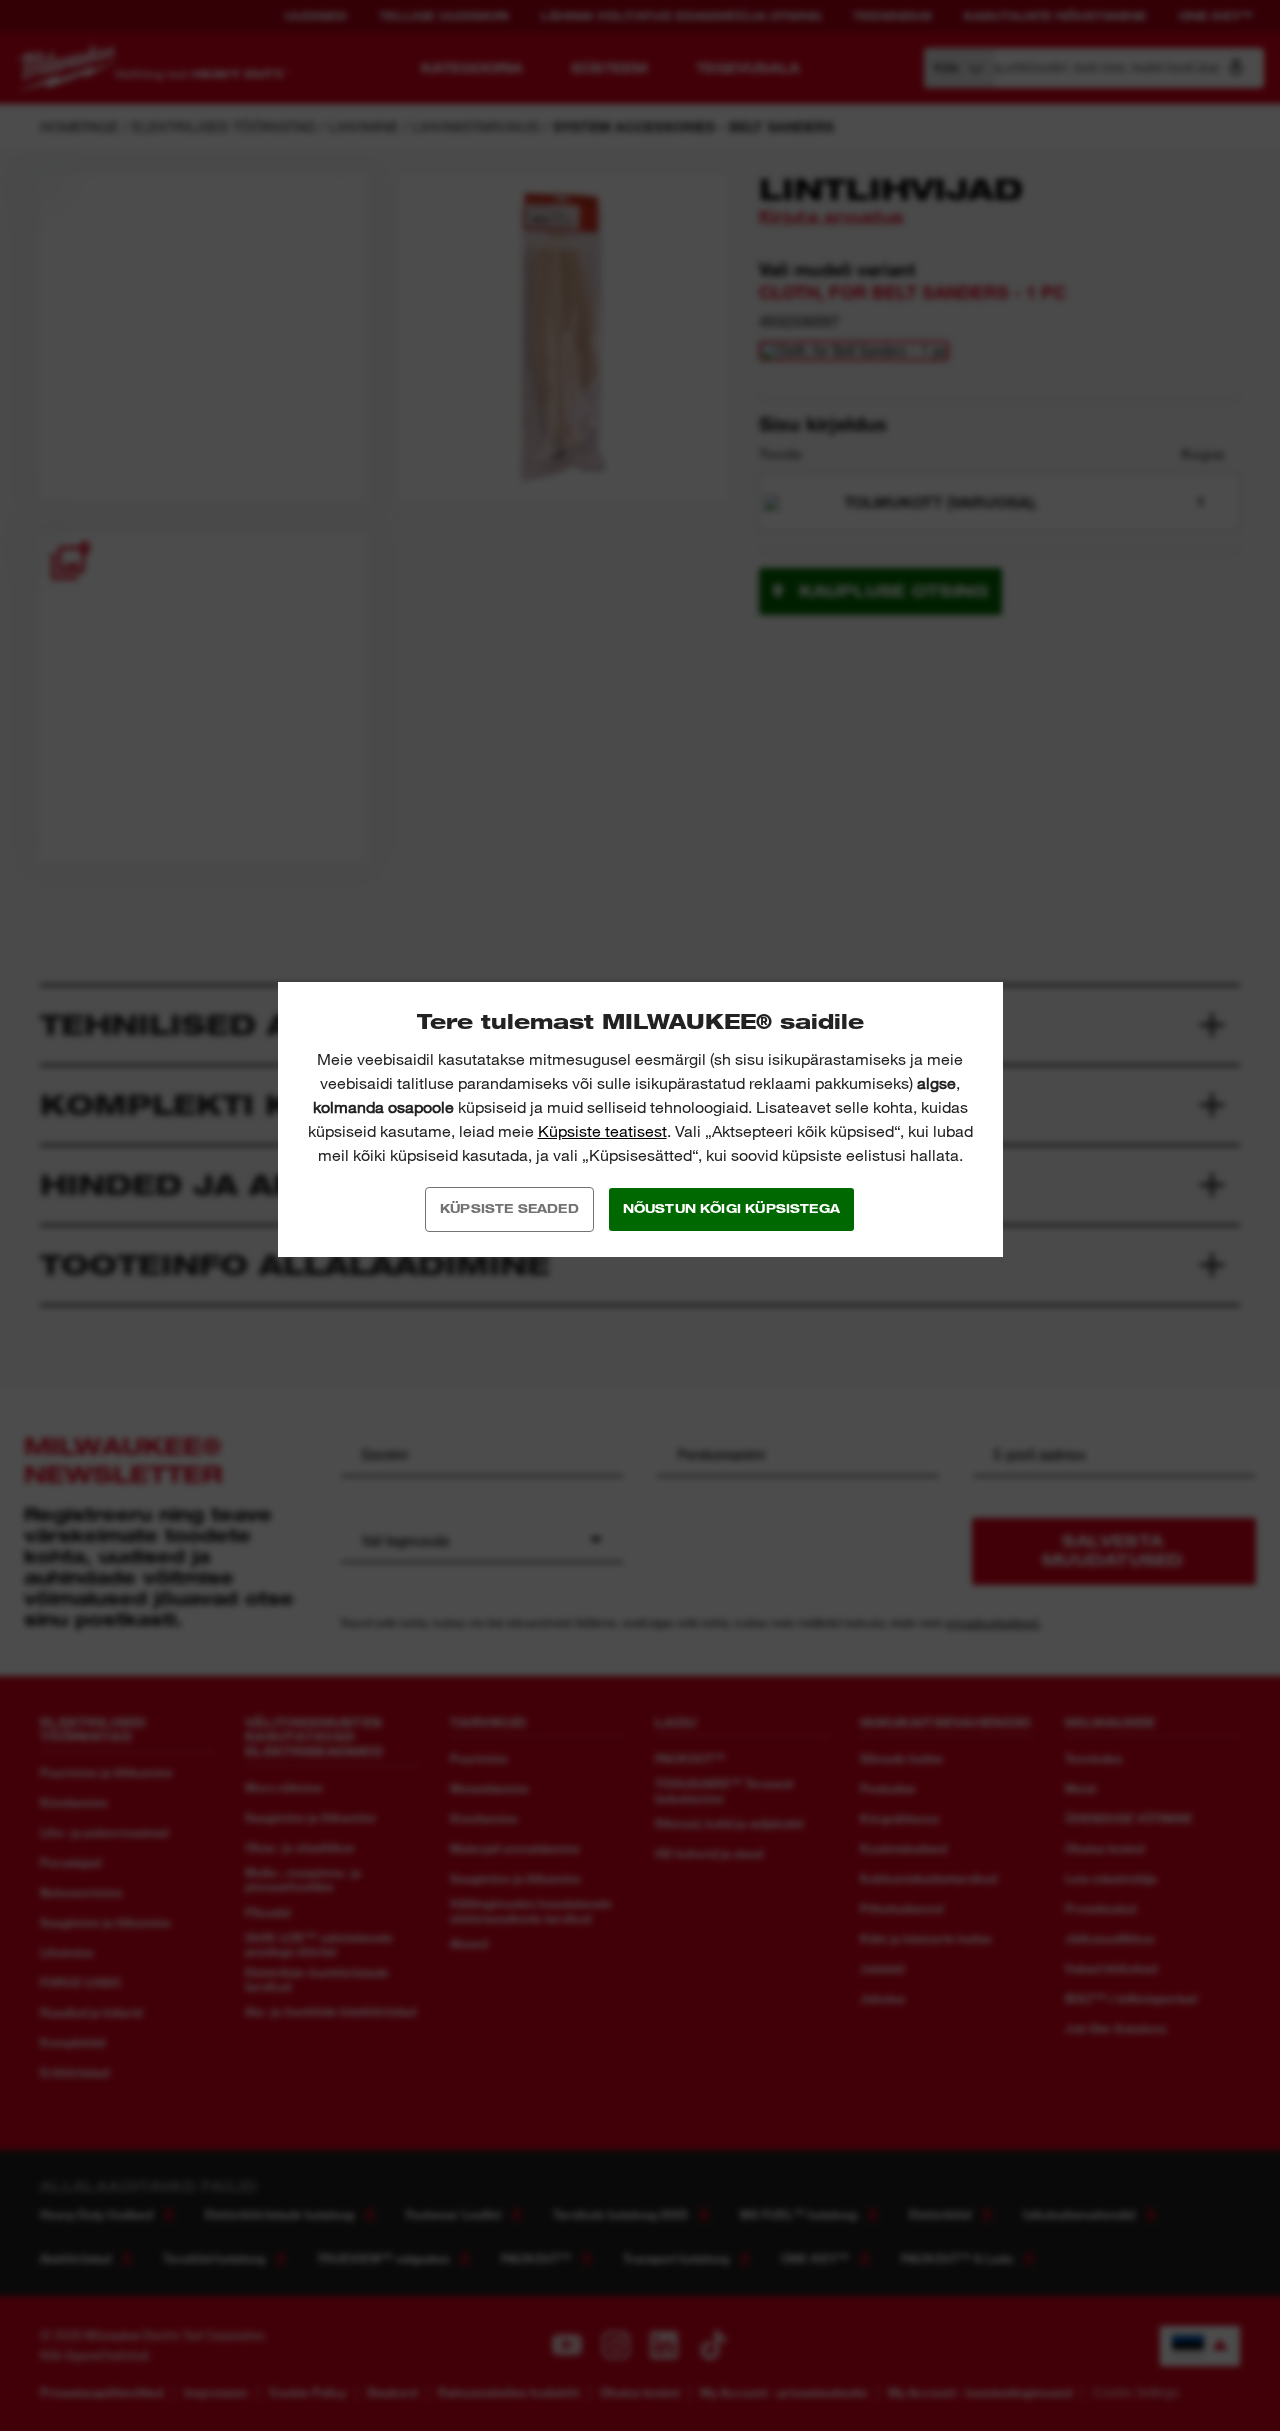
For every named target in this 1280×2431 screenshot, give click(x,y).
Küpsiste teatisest (602, 1131)
